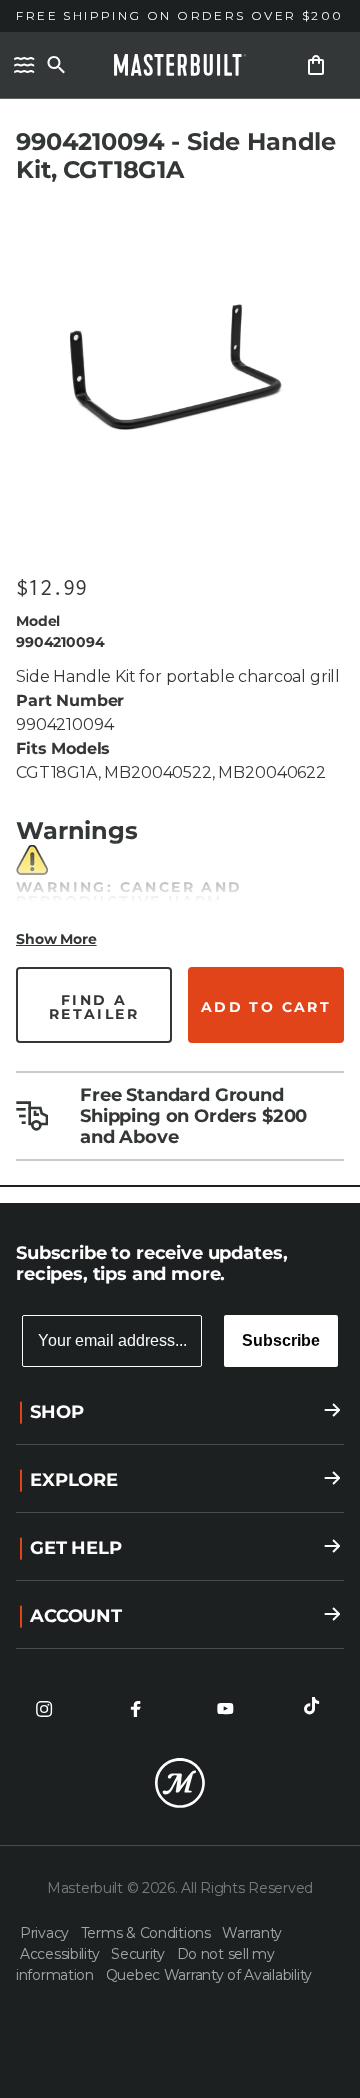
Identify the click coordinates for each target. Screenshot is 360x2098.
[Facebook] (135, 1709)
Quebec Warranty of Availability (209, 1975)
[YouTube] (225, 1709)
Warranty (252, 1933)
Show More (56, 939)
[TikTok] (316, 1709)
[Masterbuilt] (180, 65)
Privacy (46, 1933)
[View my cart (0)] (316, 65)
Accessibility (61, 1954)
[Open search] (56, 65)
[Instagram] (44, 1709)
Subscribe (281, 1340)
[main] (180, 601)
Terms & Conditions (148, 1933)
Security (139, 1954)
